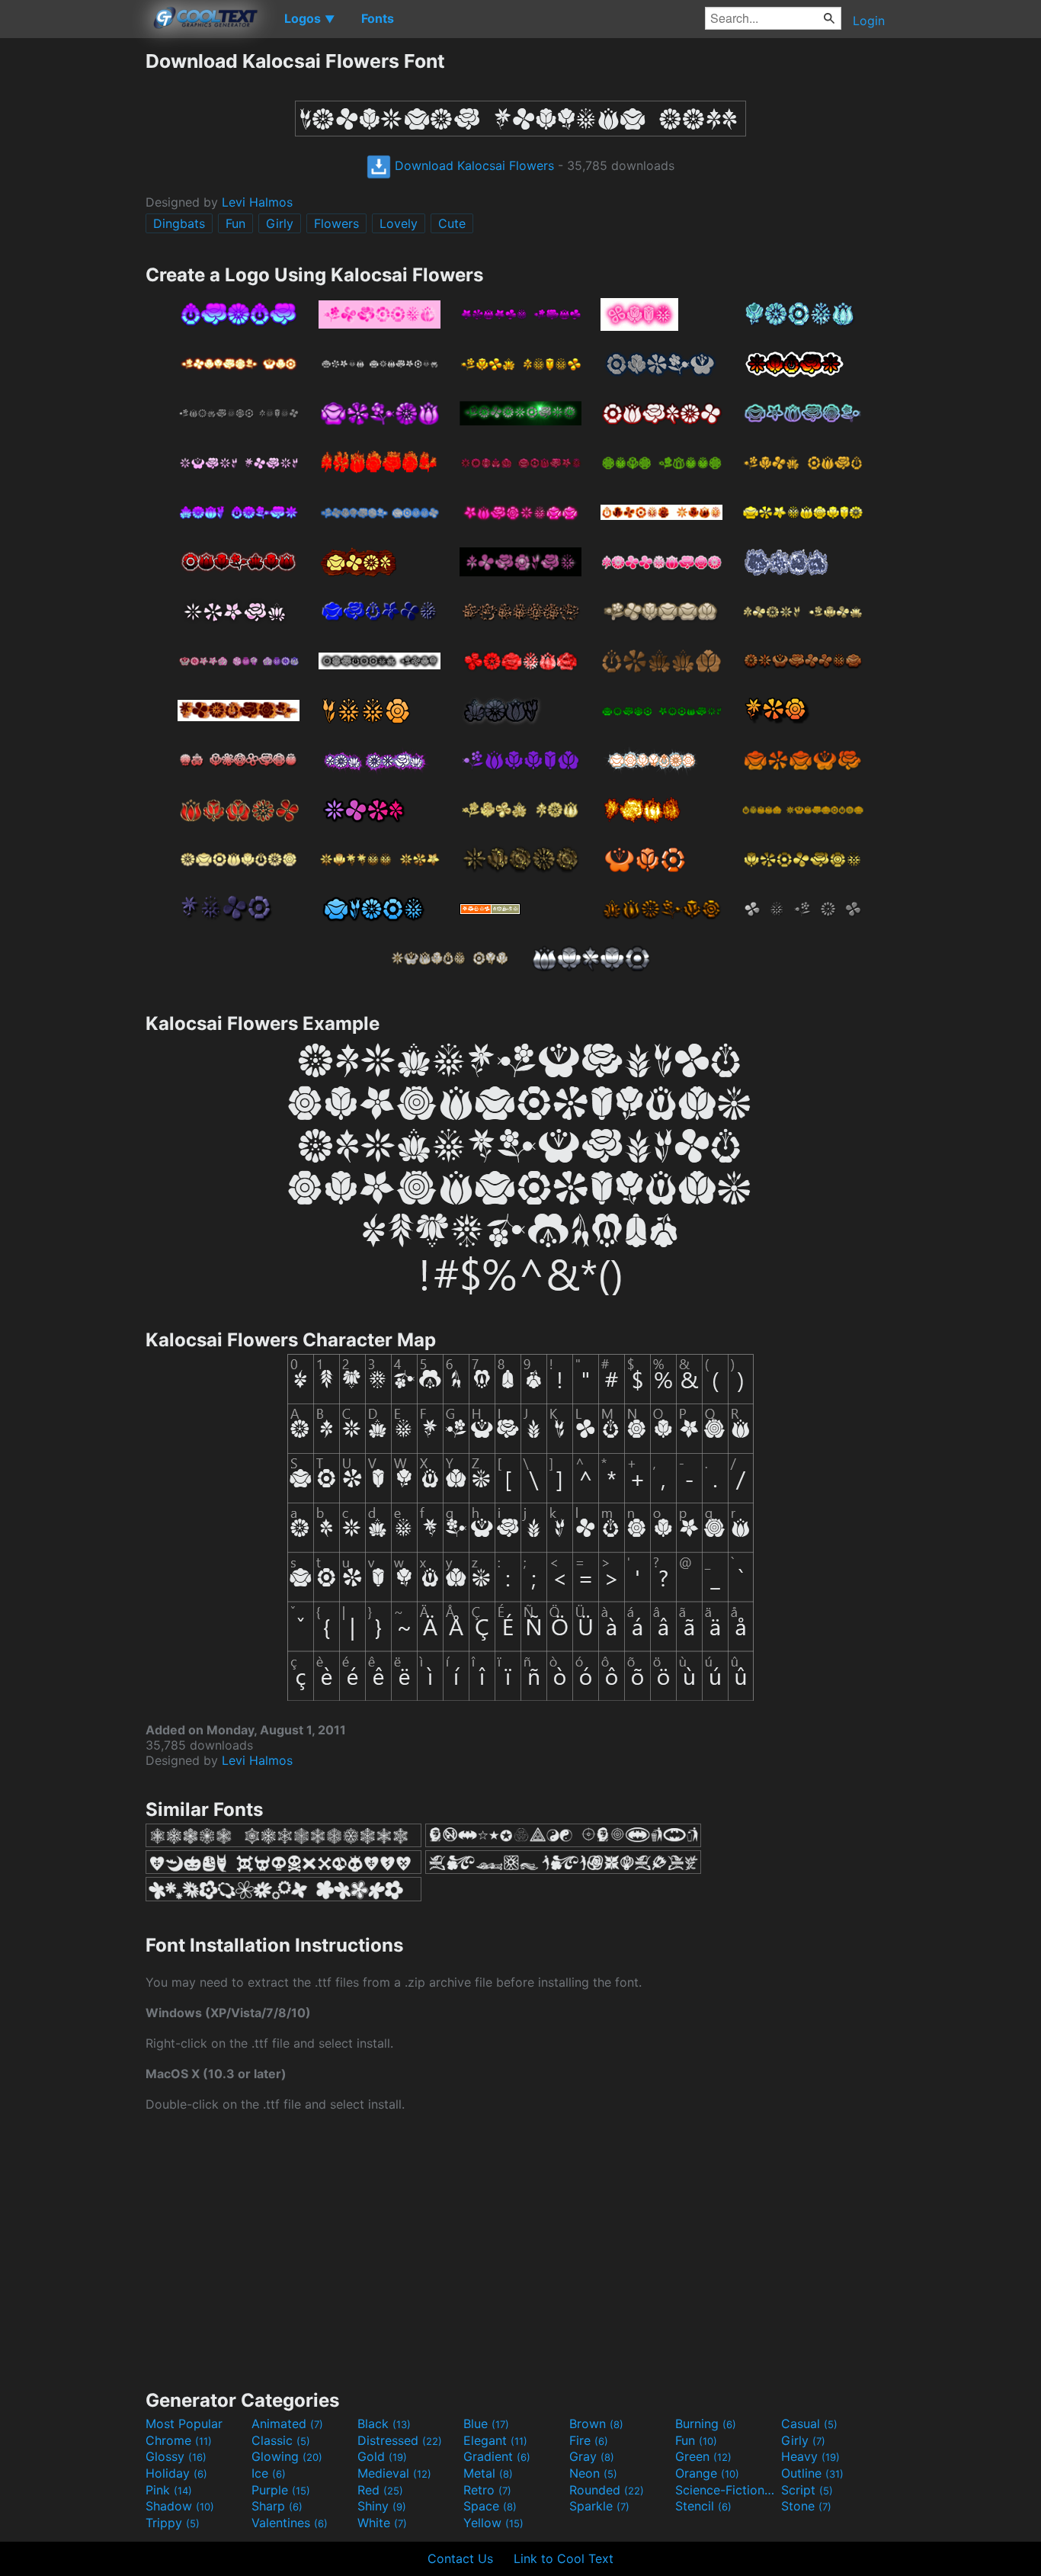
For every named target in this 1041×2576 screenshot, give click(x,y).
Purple (281, 2490)
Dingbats (179, 223)
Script (807, 2490)
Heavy (810, 2456)
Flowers (336, 223)
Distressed (400, 2440)
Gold (382, 2456)
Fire (589, 2440)
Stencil (703, 2506)
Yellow (493, 2523)
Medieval (394, 2473)
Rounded (607, 2490)
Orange (707, 2473)
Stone (806, 2506)
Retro (487, 2490)
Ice (269, 2473)
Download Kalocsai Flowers (472, 165)
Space (490, 2506)
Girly (280, 223)
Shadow (180, 2506)
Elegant (495, 2440)
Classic (281, 2440)
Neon (593, 2473)
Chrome (179, 2440)
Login (869, 21)
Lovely (399, 223)
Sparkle (599, 2506)
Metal (488, 2473)
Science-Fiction (726, 2490)
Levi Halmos (257, 202)
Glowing (287, 2456)
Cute (452, 223)
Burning (706, 2424)
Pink (169, 2490)
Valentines (290, 2523)
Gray (592, 2456)
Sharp (277, 2506)
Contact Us (460, 2558)
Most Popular (184, 2424)
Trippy (173, 2523)
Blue (486, 2424)
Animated (287, 2424)
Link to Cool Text (564, 2558)
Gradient (497, 2456)
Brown (596, 2424)
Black (384, 2424)
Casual (809, 2424)
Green (703, 2456)
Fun (235, 223)
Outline (812, 2473)
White (382, 2523)
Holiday (176, 2473)
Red (380, 2490)
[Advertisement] (72, 278)
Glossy (176, 2456)
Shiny (382, 2506)
